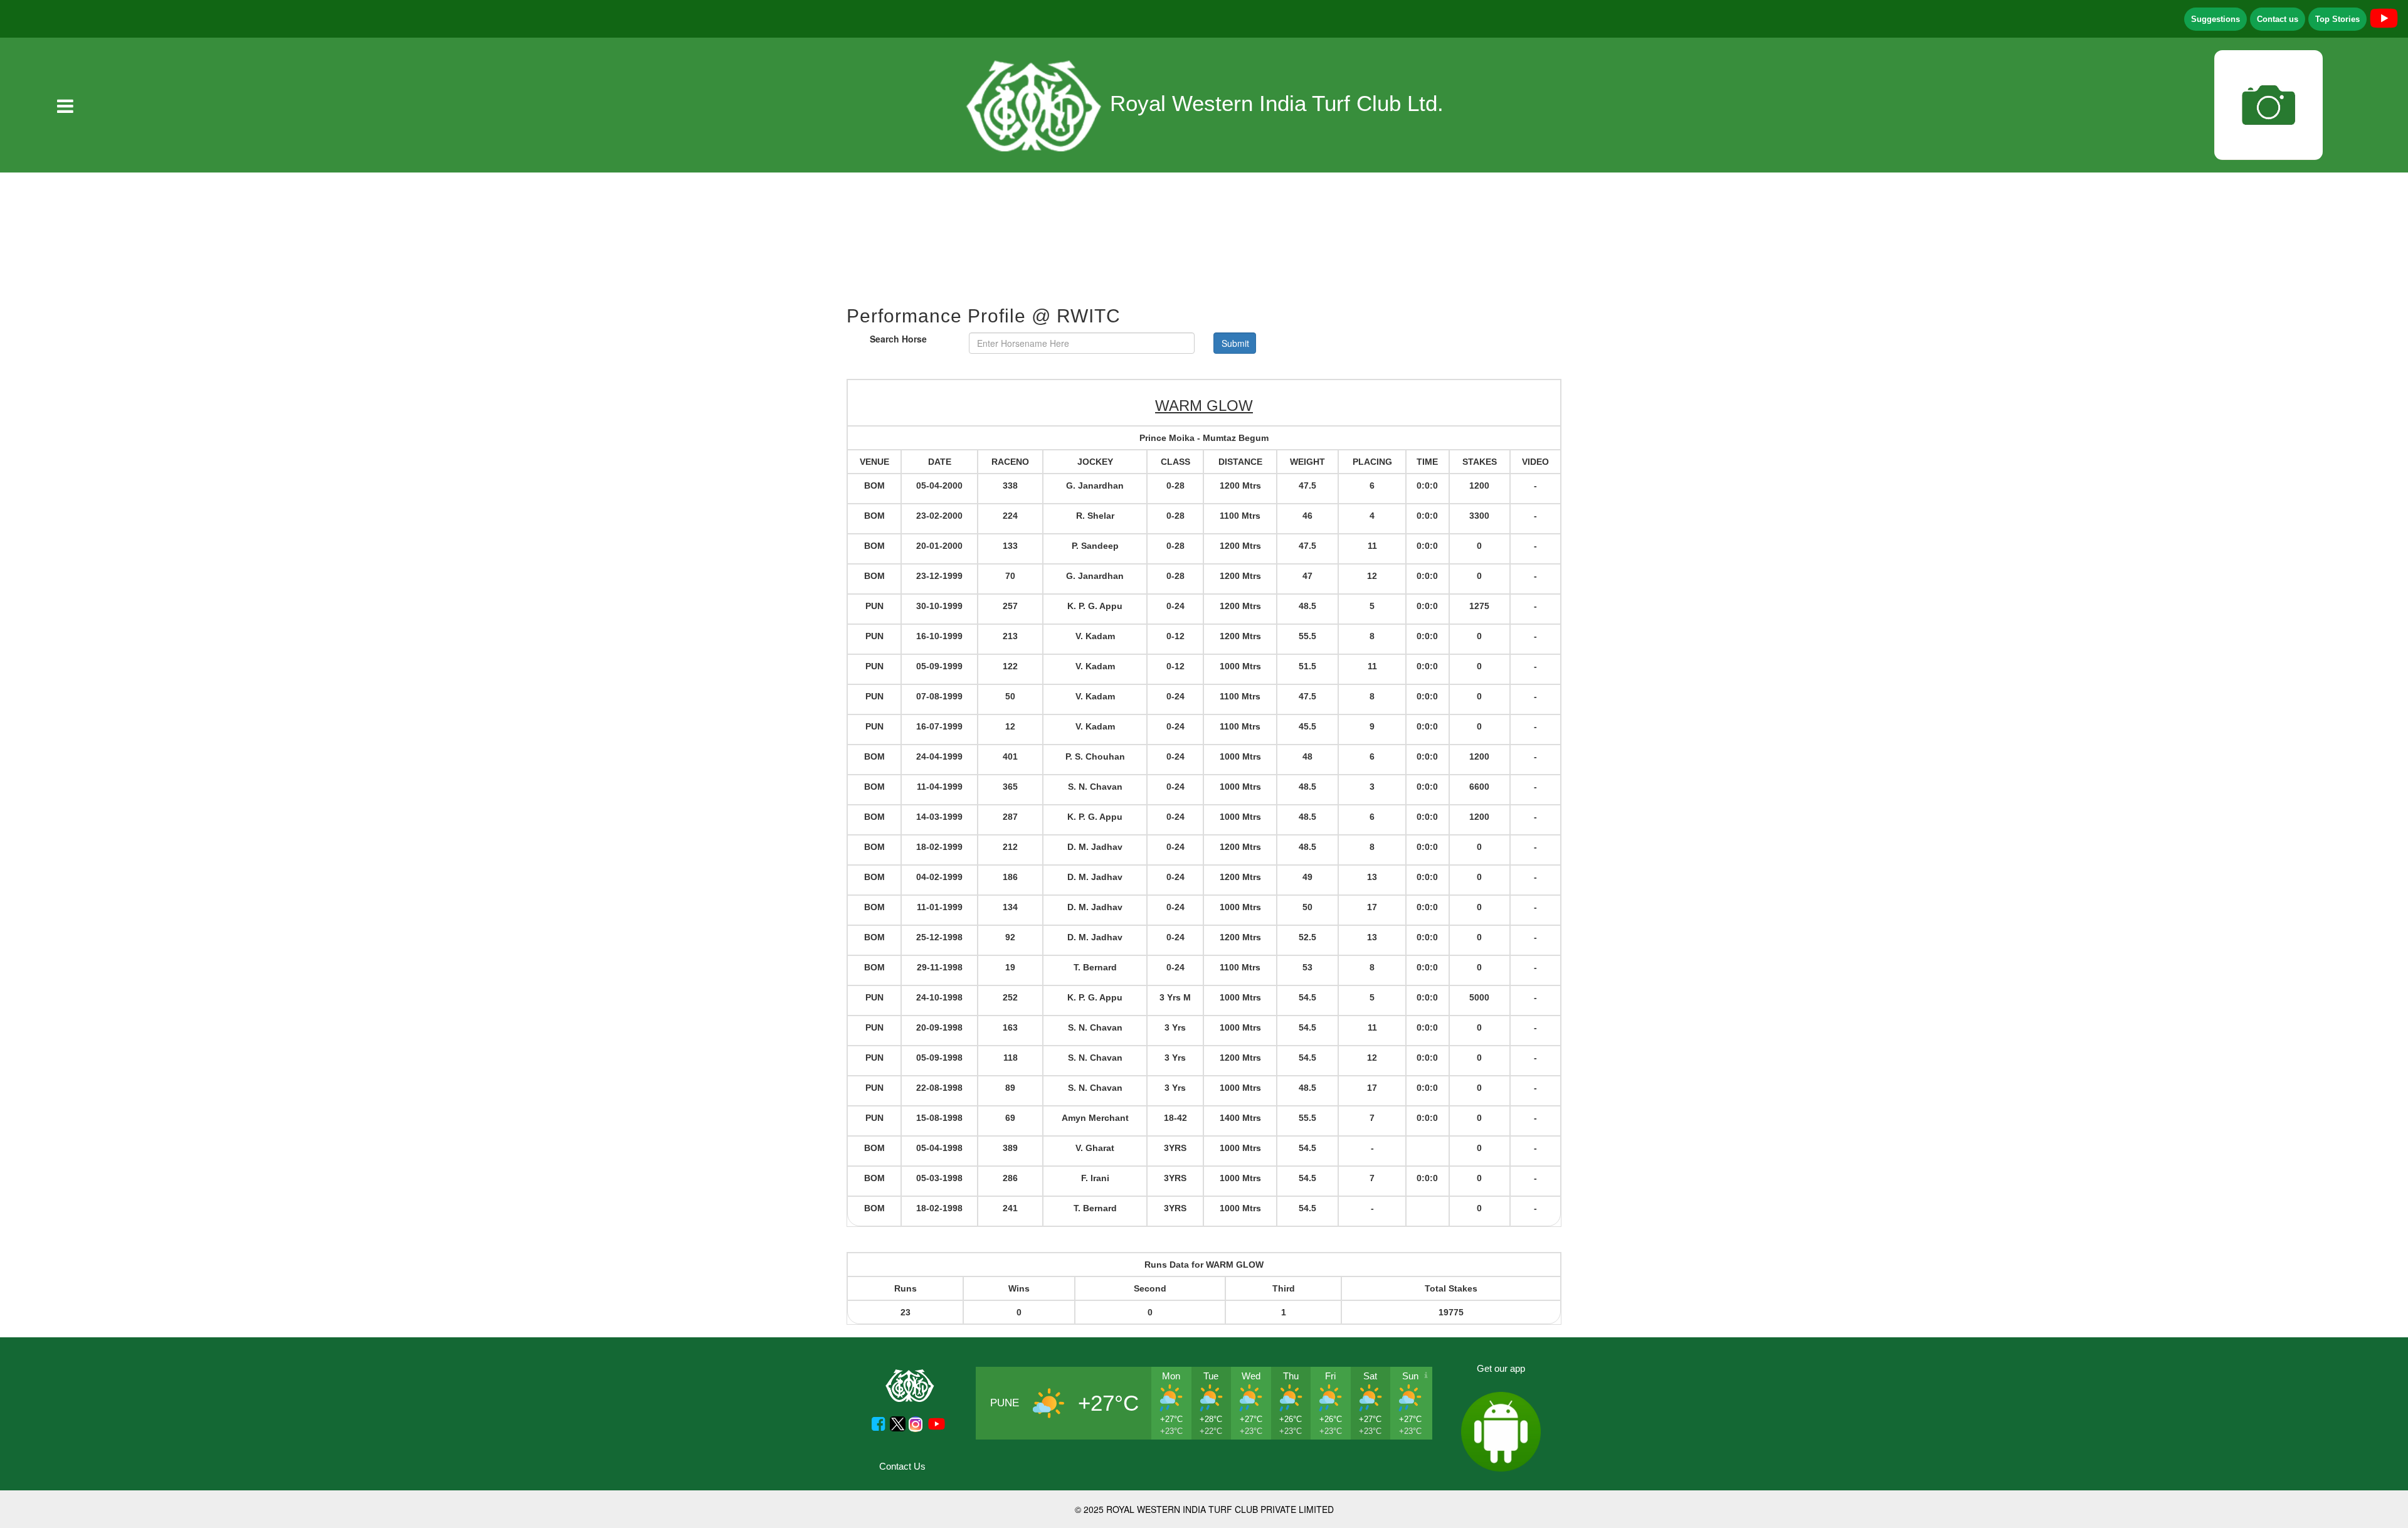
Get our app (1501, 1368)
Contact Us (902, 1466)
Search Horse (898, 339)
